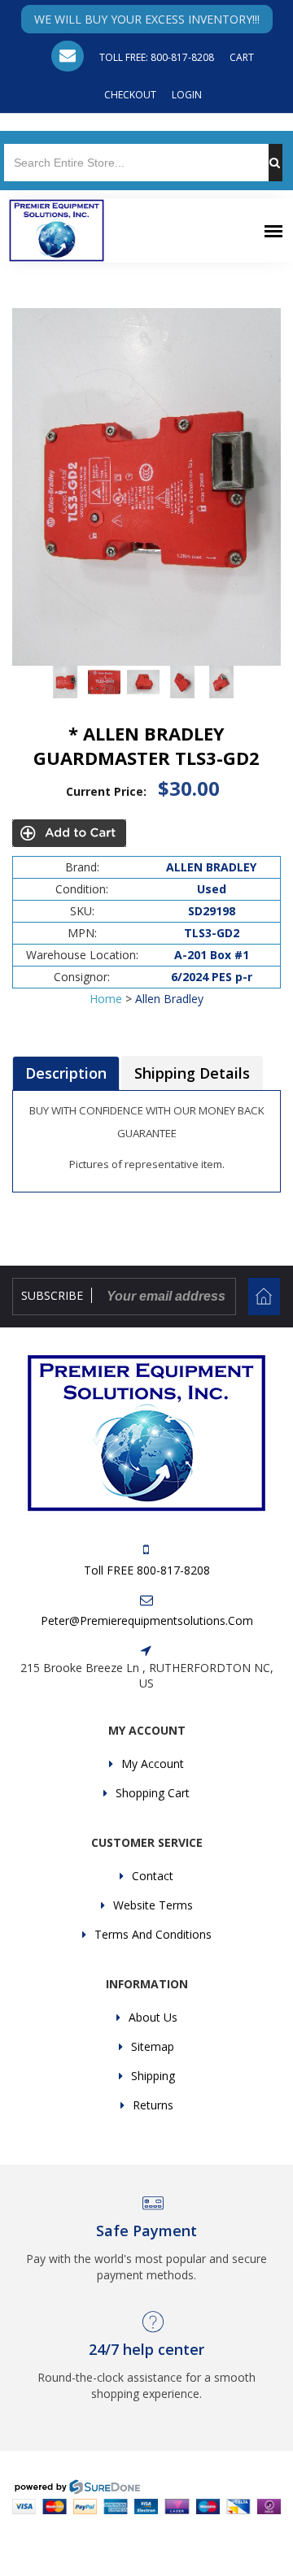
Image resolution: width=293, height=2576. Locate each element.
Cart (242, 57)
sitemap (153, 2046)
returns (153, 2105)
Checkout (130, 95)
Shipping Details (192, 1073)
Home (106, 999)
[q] (281, 163)
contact (153, 1876)
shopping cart (153, 1793)
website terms (153, 1905)
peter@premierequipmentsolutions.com (147, 1620)
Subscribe (52, 1295)
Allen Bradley (169, 999)
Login (187, 95)
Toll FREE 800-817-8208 (147, 1570)
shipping (153, 2076)
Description (66, 1073)
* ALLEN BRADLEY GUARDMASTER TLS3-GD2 (146, 745)
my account (153, 1764)
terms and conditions (153, 1934)
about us (153, 2017)
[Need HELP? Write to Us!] (68, 56)
